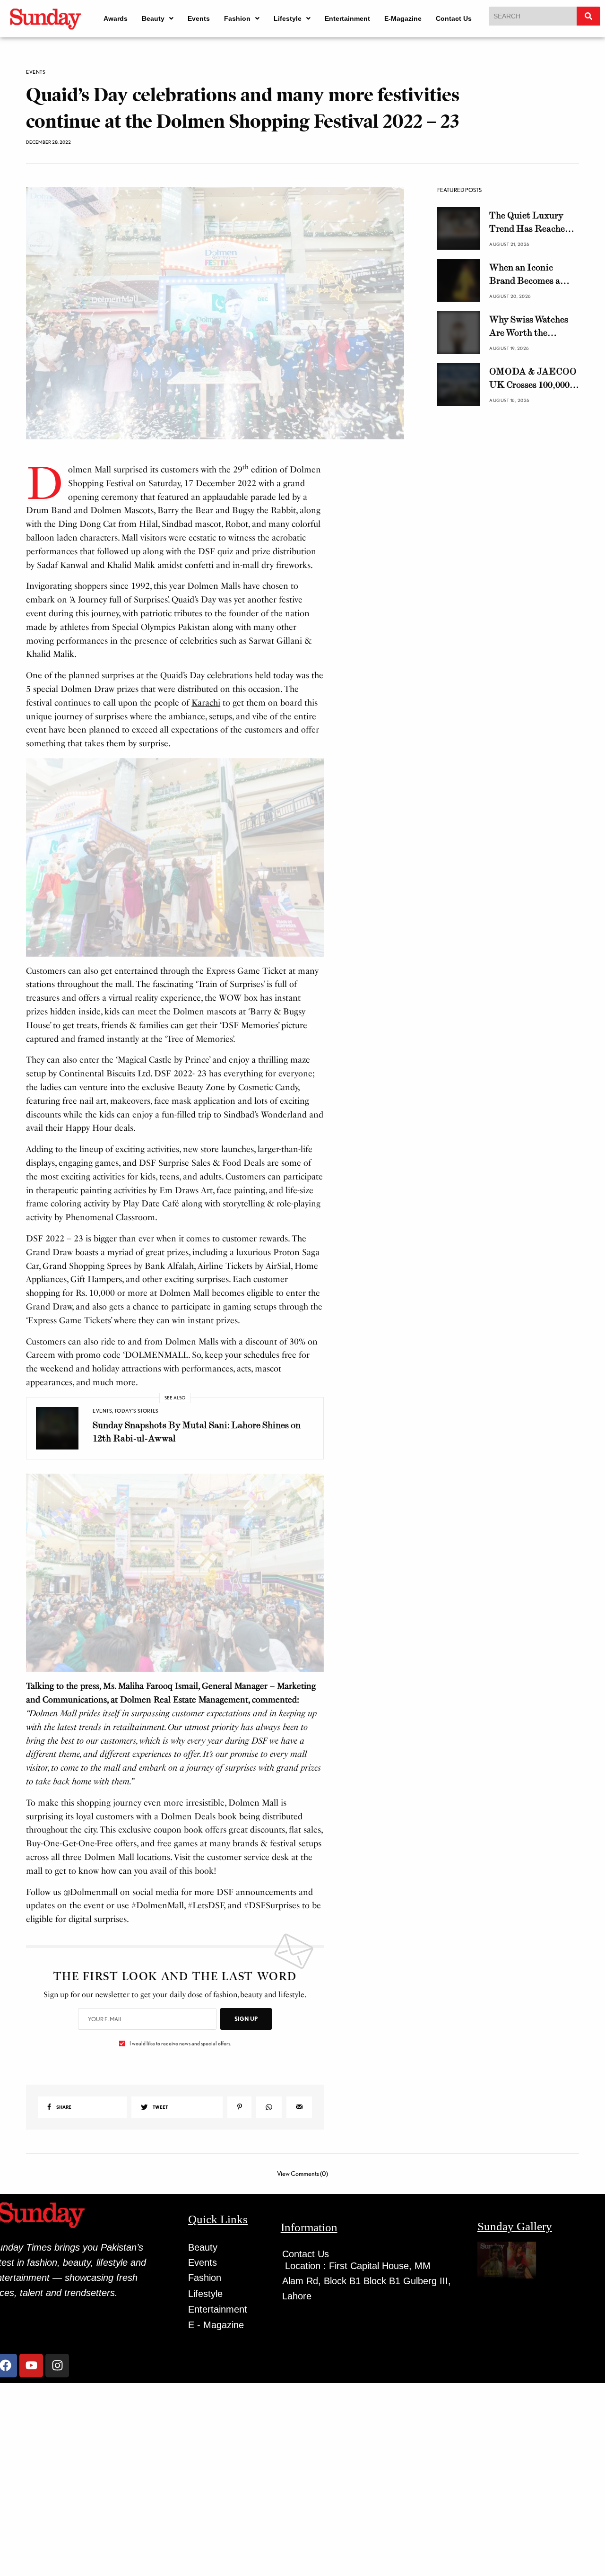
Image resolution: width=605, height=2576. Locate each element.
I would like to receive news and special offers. (180, 2043)
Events (199, 18)
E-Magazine (403, 18)
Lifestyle (288, 18)
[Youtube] (31, 2366)
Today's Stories (136, 1411)
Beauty (153, 18)
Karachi (206, 703)
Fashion (237, 18)
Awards (116, 18)
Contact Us (454, 18)
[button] (158, 18)
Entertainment (347, 18)
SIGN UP (246, 2019)
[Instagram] (57, 2366)
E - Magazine (216, 2325)
